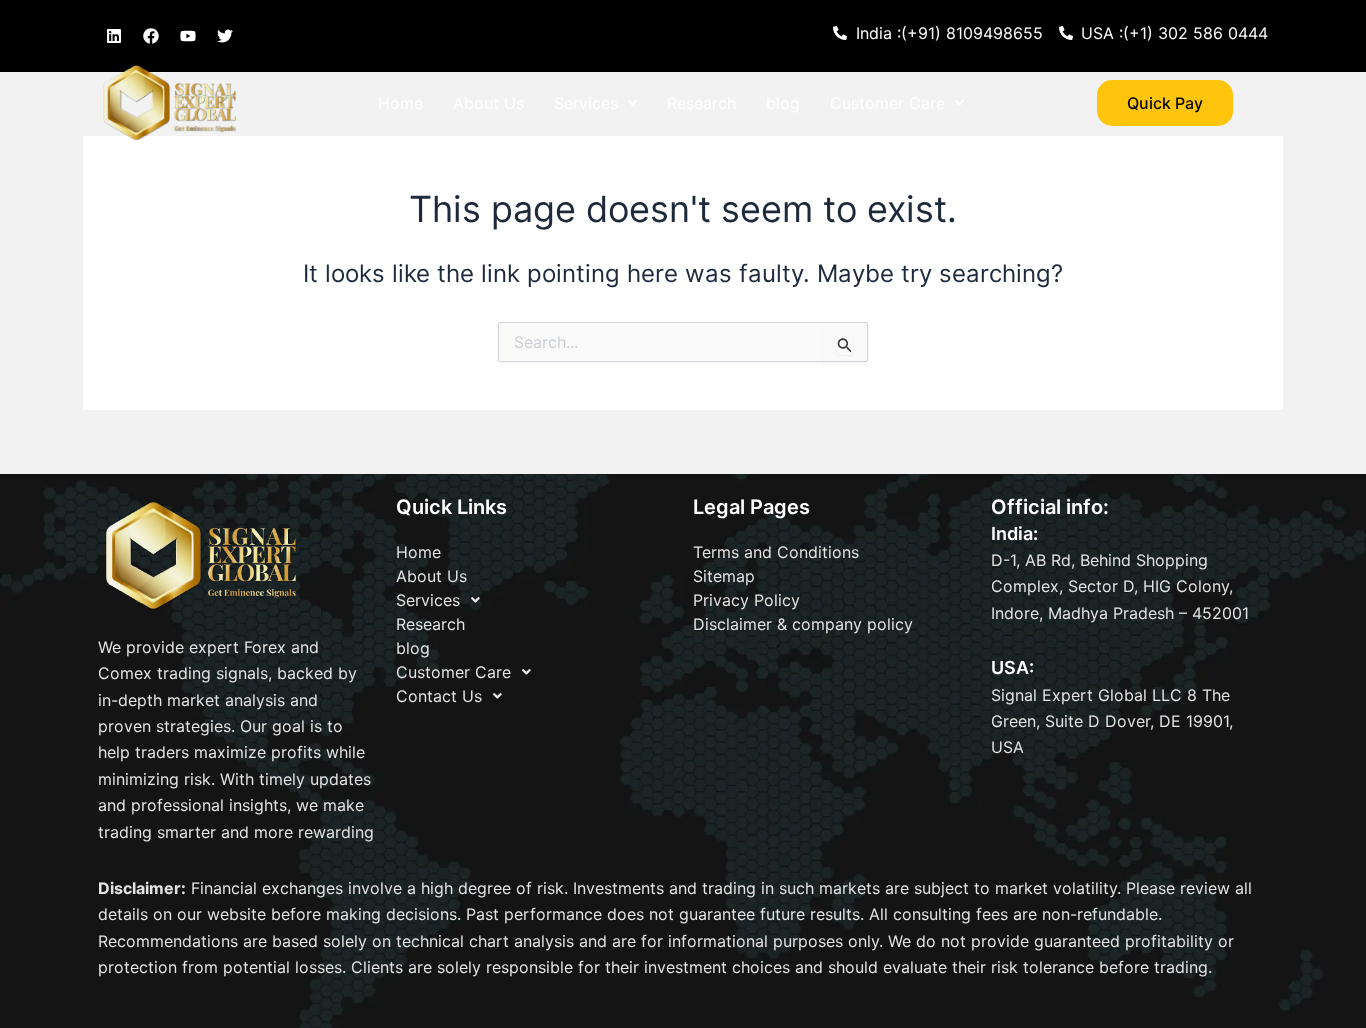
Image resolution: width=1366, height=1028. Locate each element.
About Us (488, 103)
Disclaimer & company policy (803, 624)
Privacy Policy (746, 600)
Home (400, 103)
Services (586, 103)
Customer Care (887, 103)
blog (783, 103)
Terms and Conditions (776, 552)
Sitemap (724, 576)
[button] (595, 103)
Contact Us (421, 149)
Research (701, 103)
